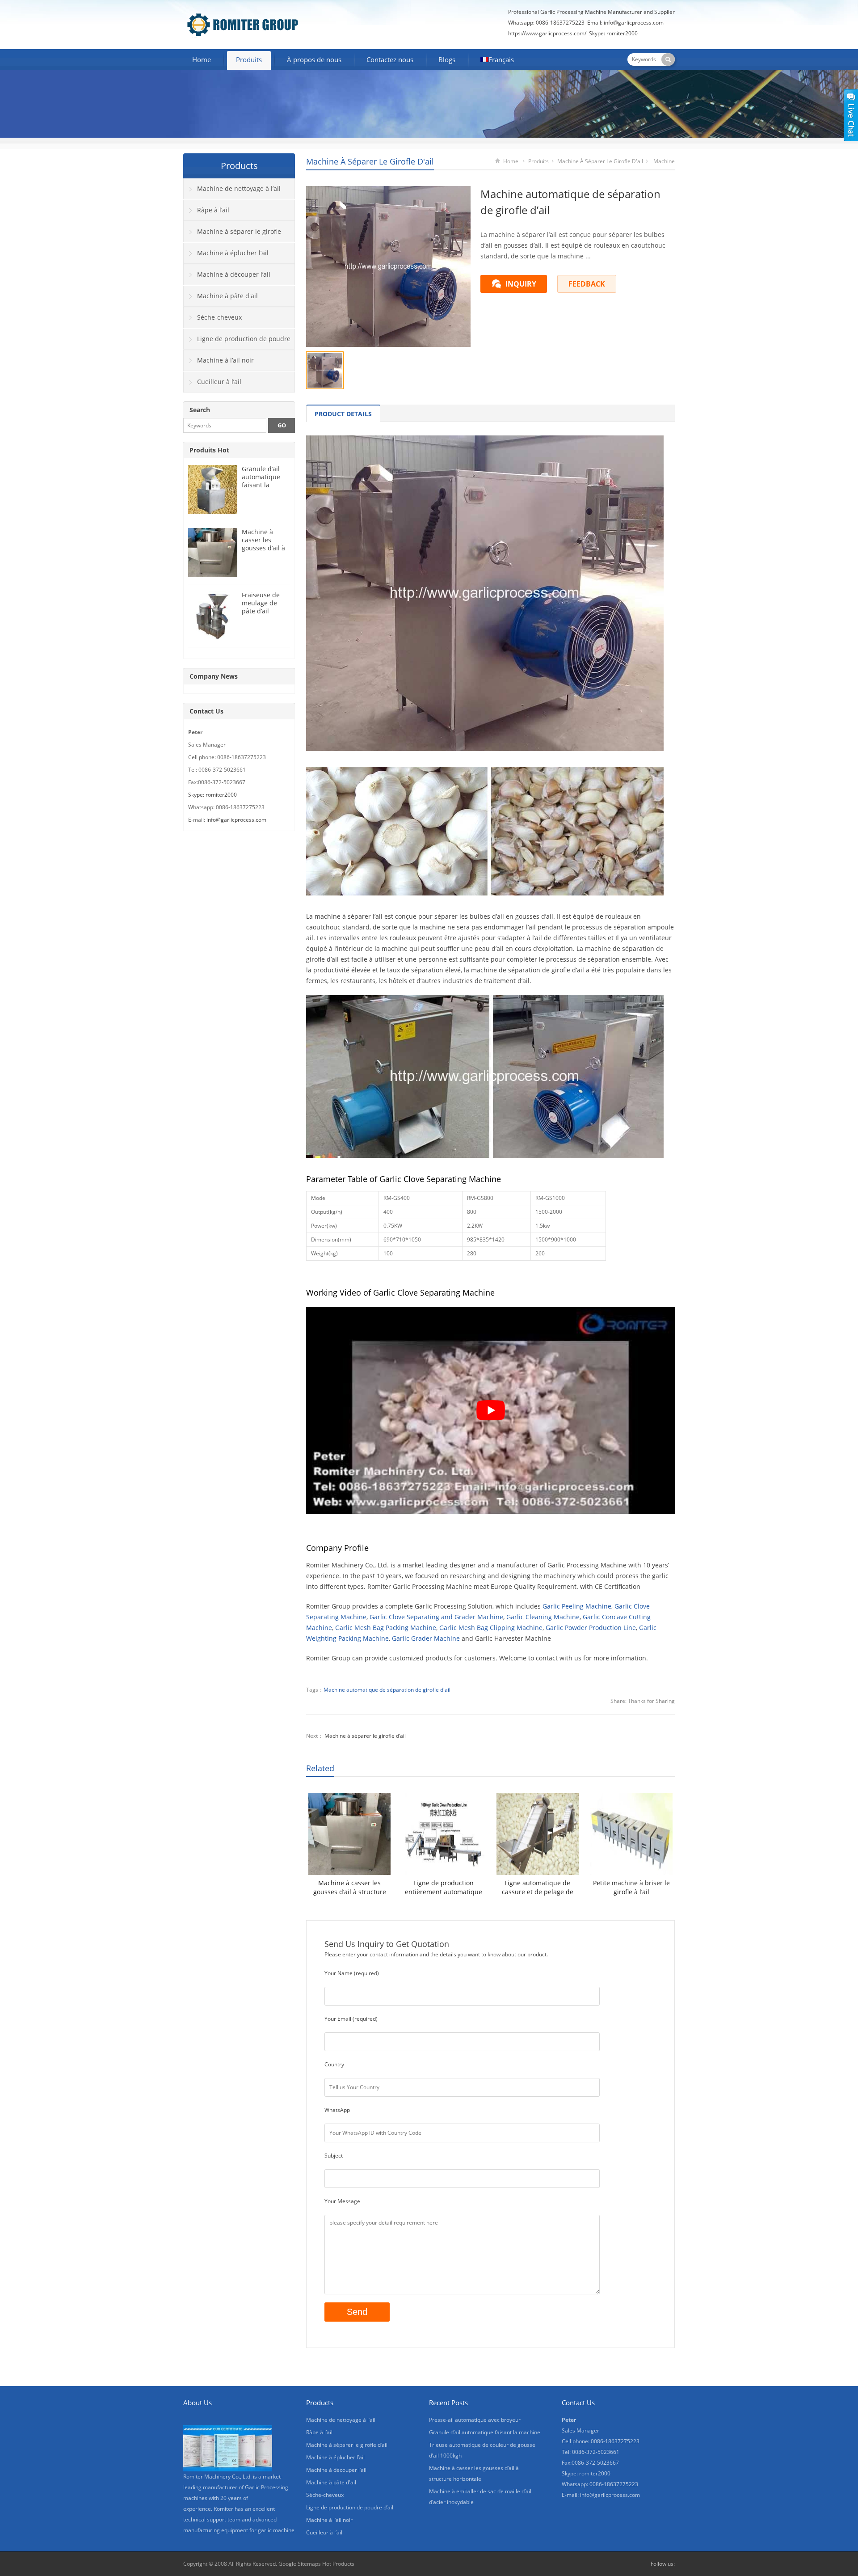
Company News (214, 676)
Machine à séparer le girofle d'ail (370, 161)
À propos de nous (314, 59)
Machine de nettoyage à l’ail (239, 188)
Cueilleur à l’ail (219, 382)
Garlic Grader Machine (426, 1638)
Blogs (447, 59)
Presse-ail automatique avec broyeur (475, 2420)
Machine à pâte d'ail (227, 296)
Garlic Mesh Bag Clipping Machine (491, 1628)
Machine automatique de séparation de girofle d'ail (387, 1690)
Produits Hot (209, 450)
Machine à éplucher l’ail (233, 253)
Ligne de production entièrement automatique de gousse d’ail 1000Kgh (444, 1888)
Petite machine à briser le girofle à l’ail (631, 1887)
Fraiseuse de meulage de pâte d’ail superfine (261, 607)
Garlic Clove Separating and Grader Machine (436, 1617)
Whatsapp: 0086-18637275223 (546, 23)
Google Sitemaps (300, 2564)
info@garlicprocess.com (634, 23)
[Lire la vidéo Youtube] (490, 1410)
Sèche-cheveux (219, 317)
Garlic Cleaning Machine (543, 1617)
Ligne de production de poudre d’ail (237, 342)
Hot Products (338, 2564)
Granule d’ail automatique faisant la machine (261, 481)
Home (202, 59)
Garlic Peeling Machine (577, 1606)
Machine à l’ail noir (225, 360)
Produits (249, 59)
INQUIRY (521, 284)
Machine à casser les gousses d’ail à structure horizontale (350, 1888)
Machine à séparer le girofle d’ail (365, 1736)
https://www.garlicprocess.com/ (547, 33)
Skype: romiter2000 (613, 33)
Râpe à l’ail (213, 210)
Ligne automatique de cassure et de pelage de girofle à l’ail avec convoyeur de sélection (538, 1888)
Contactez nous (390, 59)
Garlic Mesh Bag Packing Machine (386, 1628)
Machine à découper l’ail (234, 274)
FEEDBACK (587, 284)
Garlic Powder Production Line (591, 1628)
